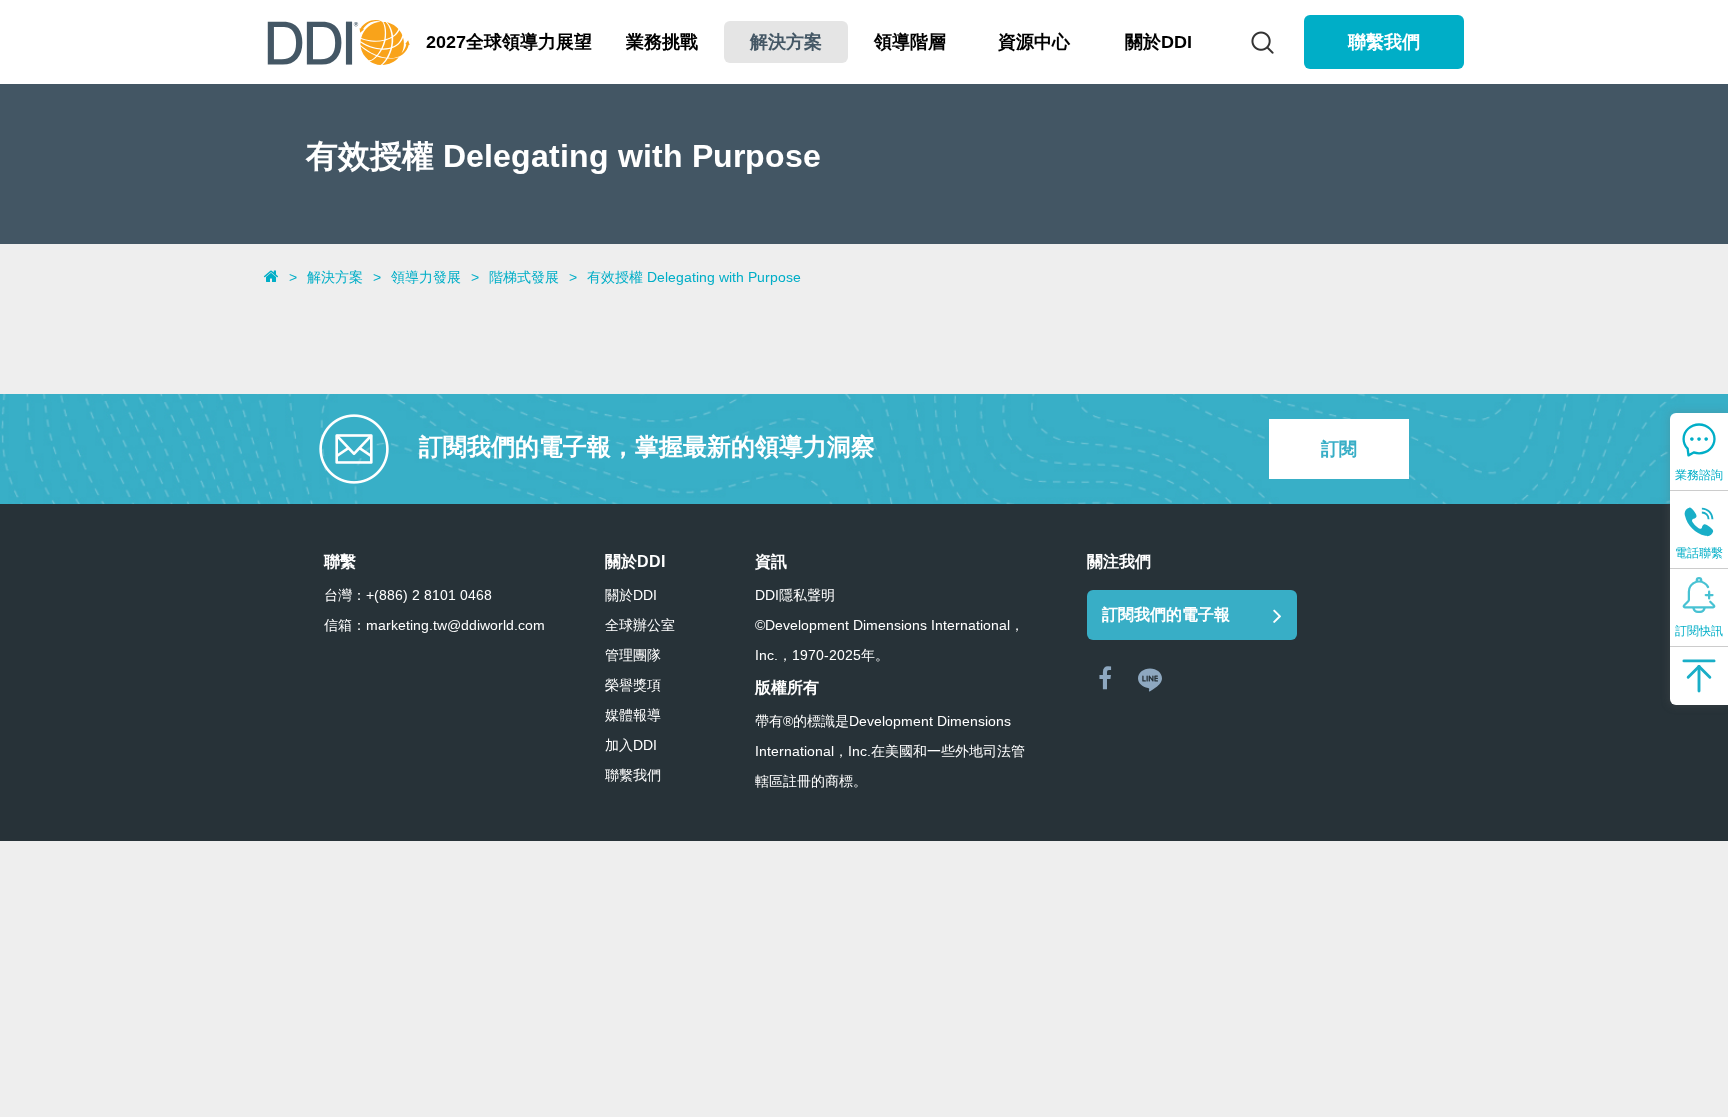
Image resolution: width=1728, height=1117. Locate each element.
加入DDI (631, 745)
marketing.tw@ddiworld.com (455, 625)
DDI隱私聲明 (795, 595)
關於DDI (631, 595)
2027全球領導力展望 (509, 42)
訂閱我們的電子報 (1166, 614)
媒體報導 (633, 715)
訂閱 (1339, 449)
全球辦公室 (640, 625)
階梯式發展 (524, 277)
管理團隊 (633, 655)
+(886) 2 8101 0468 (429, 595)
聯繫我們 (1384, 42)
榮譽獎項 (633, 685)
